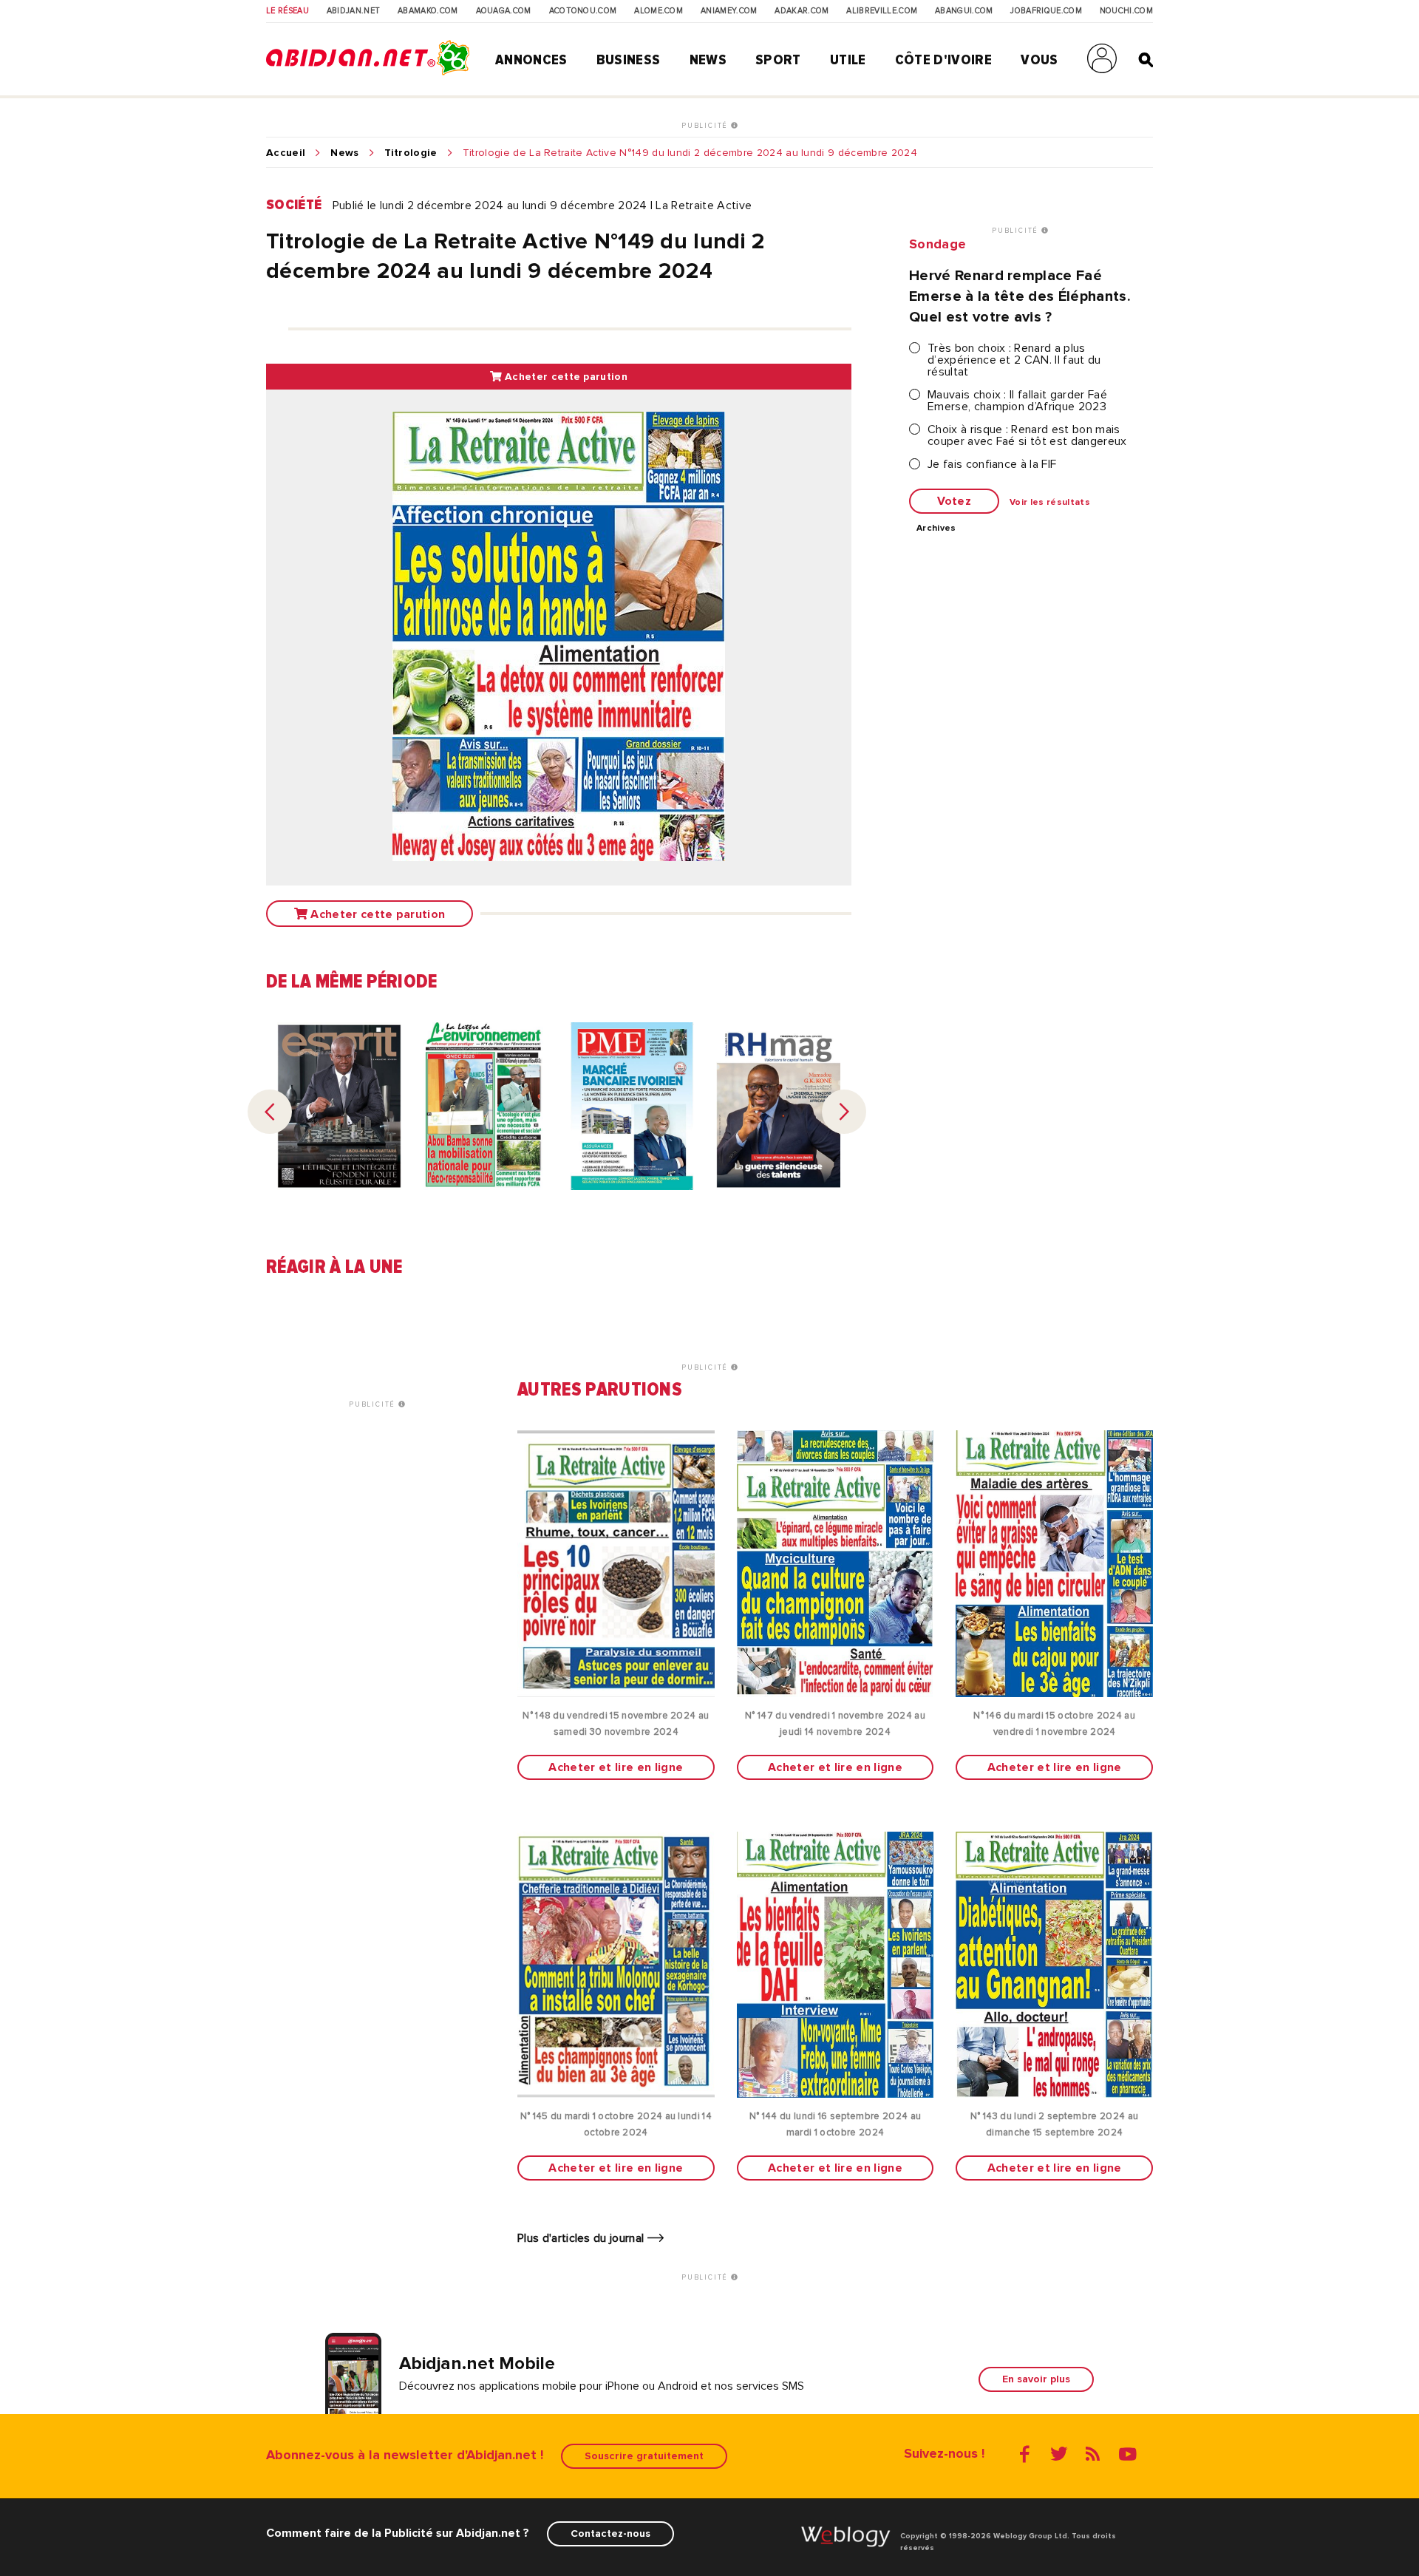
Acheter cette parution (565, 377)
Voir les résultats (1050, 503)
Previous (270, 1112)
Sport (778, 60)
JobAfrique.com (1046, 11)
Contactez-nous (610, 2533)
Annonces (531, 60)
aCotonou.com (583, 11)
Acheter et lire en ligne (616, 1767)
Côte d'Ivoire (943, 60)
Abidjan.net (354, 11)
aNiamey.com (729, 11)
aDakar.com (802, 11)
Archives (936, 529)
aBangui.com (964, 11)
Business (629, 60)
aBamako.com (428, 11)
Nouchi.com (1126, 11)
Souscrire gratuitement (644, 2456)
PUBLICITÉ (706, 126)
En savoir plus (1036, 2379)
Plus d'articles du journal (582, 2238)
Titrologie (411, 153)
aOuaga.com (504, 11)
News (708, 60)
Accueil (286, 153)
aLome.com (659, 11)
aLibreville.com (882, 11)
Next (844, 1112)
